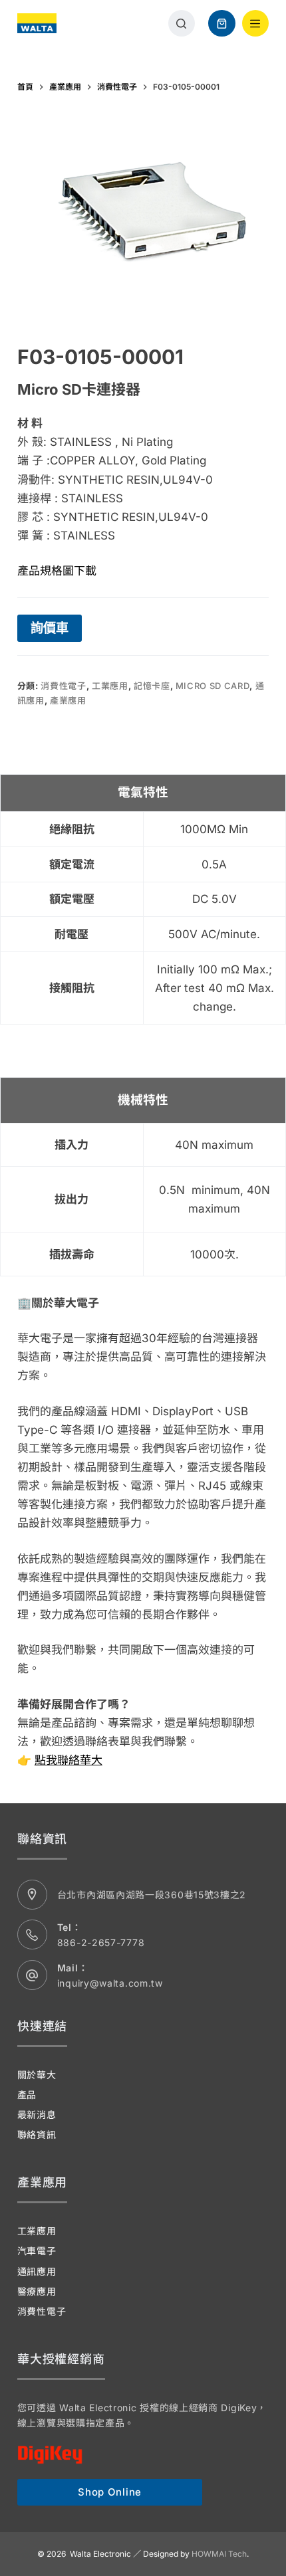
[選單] (256, 24)
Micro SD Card (213, 686)
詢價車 (50, 628)
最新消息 (37, 2115)
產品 (27, 2095)
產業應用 (68, 700)
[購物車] (222, 24)
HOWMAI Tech (219, 2554)
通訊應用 (37, 2271)
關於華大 (37, 2075)
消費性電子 (63, 686)
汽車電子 (37, 2251)
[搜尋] (182, 24)
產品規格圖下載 (57, 571)
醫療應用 (37, 2291)
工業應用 (110, 686)
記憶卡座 (152, 686)
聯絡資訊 (37, 2134)
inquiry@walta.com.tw (110, 1983)
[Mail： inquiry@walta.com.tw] (32, 1975)
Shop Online (110, 2492)
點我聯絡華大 (69, 1760)
